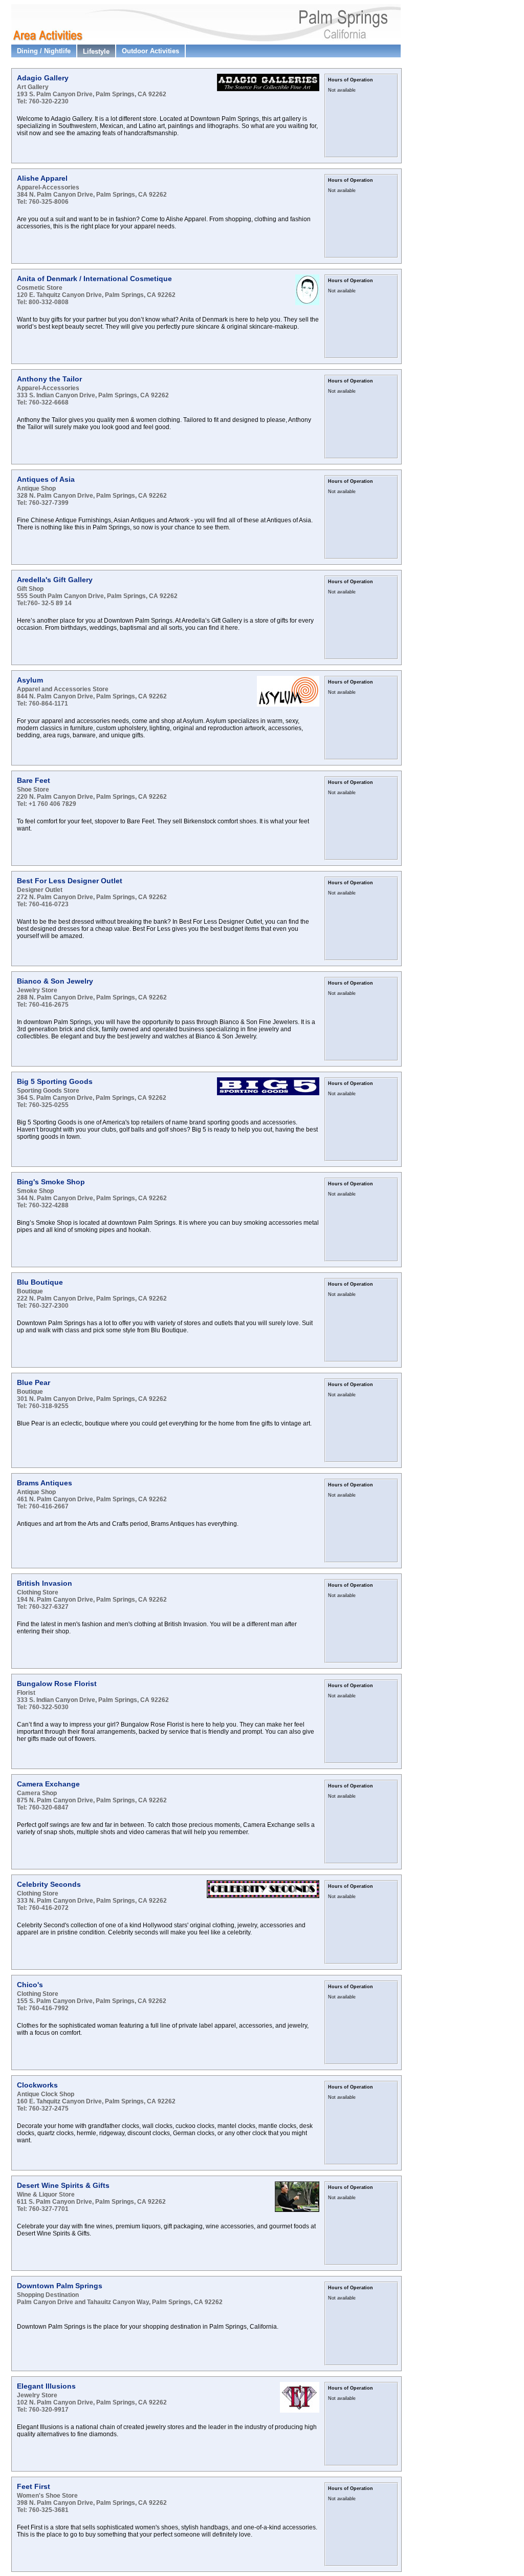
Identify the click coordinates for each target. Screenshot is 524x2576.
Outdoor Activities (150, 51)
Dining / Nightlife (44, 51)
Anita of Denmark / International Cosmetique (94, 279)
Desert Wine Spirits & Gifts (63, 2185)
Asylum (30, 680)
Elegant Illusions (46, 2386)
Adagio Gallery (43, 78)
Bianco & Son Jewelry (55, 981)
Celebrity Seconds (49, 1884)
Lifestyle (96, 51)
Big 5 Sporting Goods (55, 1081)
